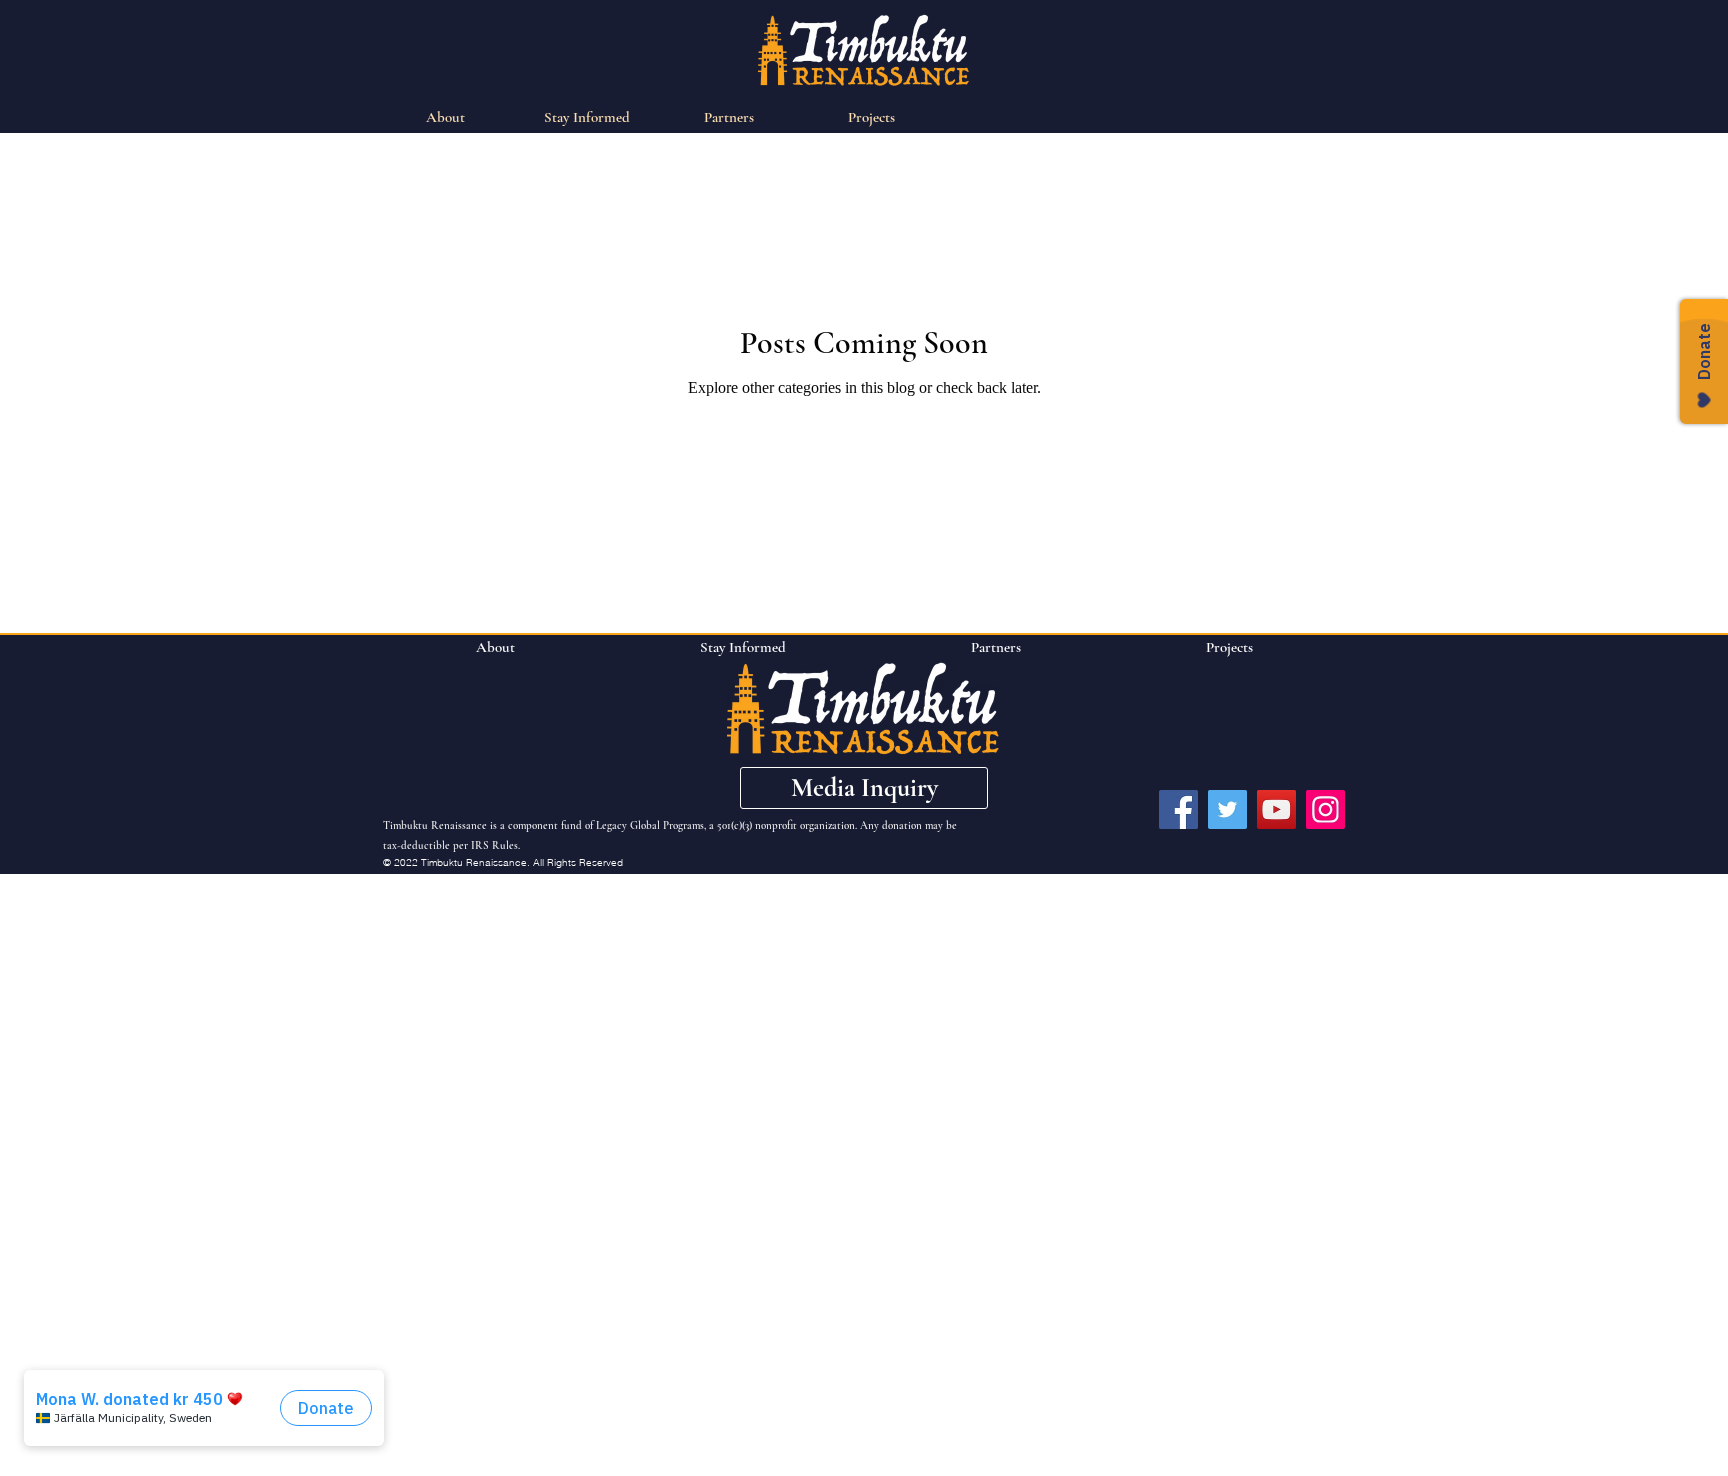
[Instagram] (1325, 809)
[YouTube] (1276, 809)
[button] (864, 788)
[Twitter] (1227, 809)
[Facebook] (1178, 809)
